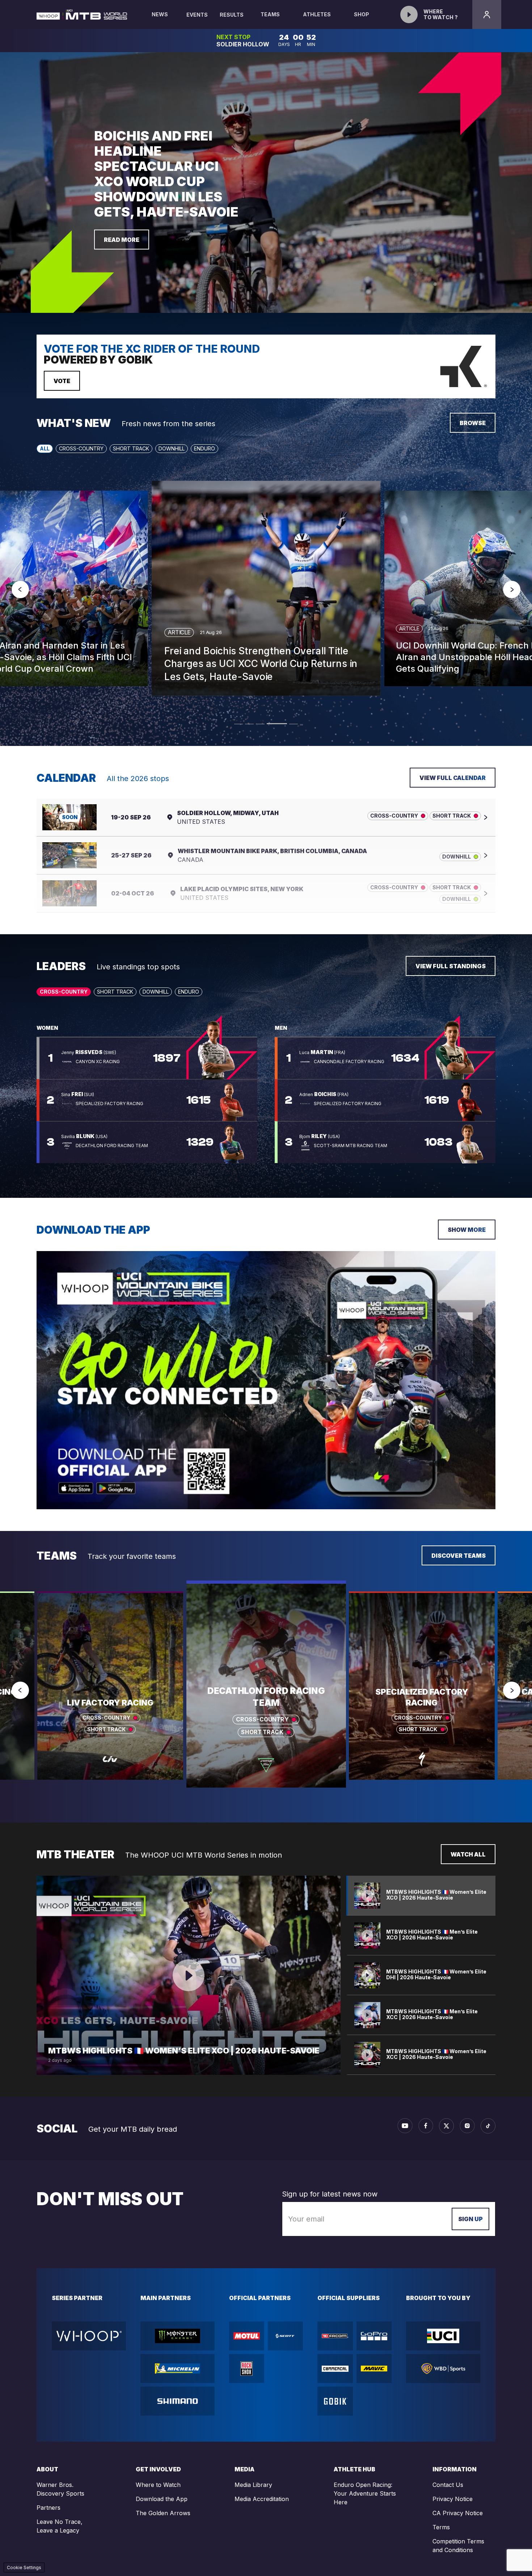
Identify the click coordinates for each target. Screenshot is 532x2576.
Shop (362, 14)
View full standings (451, 966)
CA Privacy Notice (458, 2513)
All (45, 448)
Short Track (131, 448)
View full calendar (453, 778)
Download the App (162, 2499)
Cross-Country (81, 448)
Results (232, 15)
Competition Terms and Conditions (458, 2546)
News (160, 14)
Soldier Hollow (243, 44)
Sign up (470, 2219)
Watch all (468, 1854)
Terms (441, 2527)
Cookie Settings (24, 2567)
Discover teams (459, 1556)
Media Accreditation (262, 2499)
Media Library (253, 2485)
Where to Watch (158, 2485)
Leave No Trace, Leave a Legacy (60, 2526)
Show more (467, 1230)
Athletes (317, 14)
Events (197, 15)
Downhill (172, 448)
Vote (62, 381)
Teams (270, 14)
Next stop (234, 37)
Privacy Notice (453, 2499)
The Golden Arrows (163, 2513)
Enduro (204, 448)
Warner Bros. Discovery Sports (60, 2489)
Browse (473, 423)
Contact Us (448, 2485)
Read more (122, 240)
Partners (48, 2508)
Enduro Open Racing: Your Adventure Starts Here (365, 2493)
